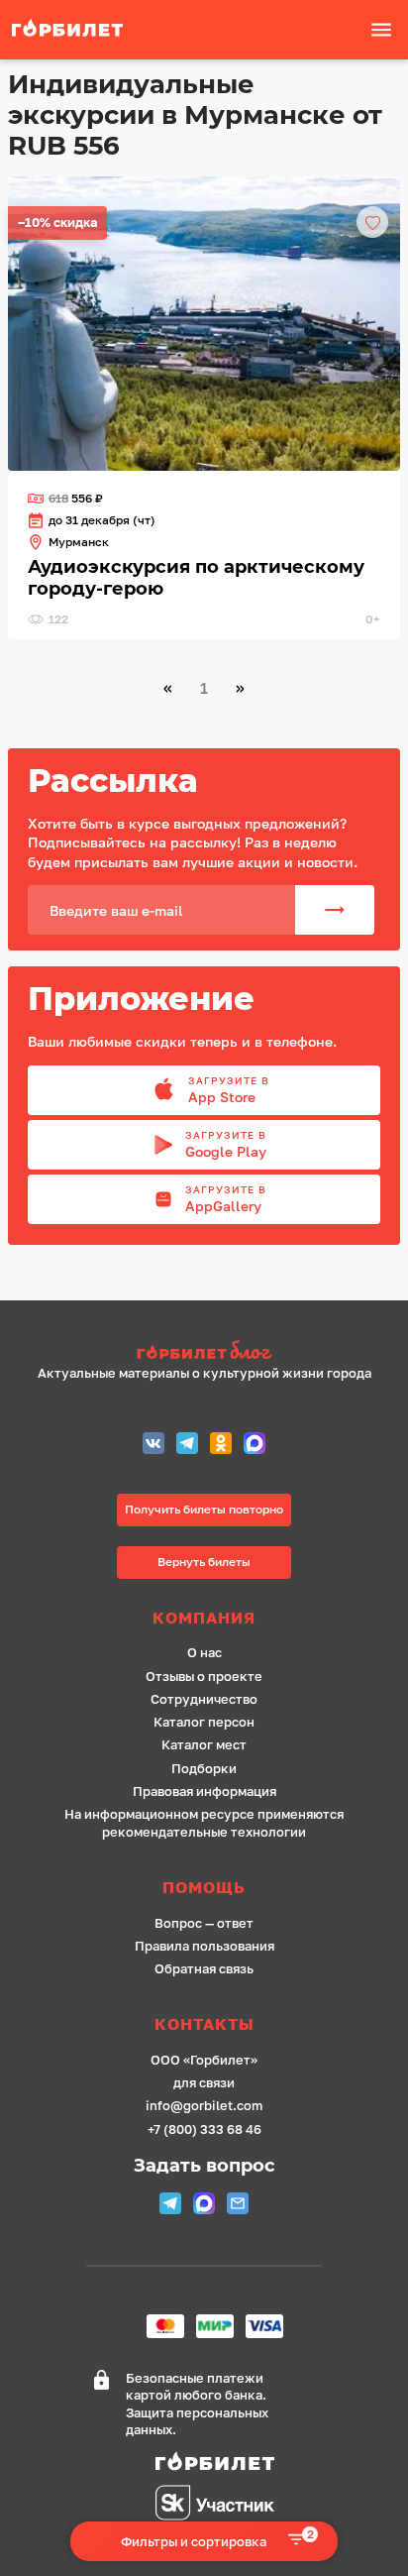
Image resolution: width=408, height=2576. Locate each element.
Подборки (204, 1769)
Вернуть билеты (204, 1562)
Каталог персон (204, 1722)
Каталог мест (204, 1745)
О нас (204, 1653)
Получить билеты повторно (204, 1509)
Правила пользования (204, 1946)
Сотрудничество (204, 1699)
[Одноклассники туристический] (221, 1446)
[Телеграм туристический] (187, 1446)
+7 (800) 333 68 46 (204, 2129)
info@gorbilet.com (204, 2106)
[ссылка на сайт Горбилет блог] (204, 1352)
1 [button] (204, 688)
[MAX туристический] (255, 1446)
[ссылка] (204, 324)
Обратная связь (204, 1969)
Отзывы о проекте (204, 1677)
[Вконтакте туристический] (153, 1446)
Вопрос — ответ (204, 1923)
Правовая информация (204, 1792)
